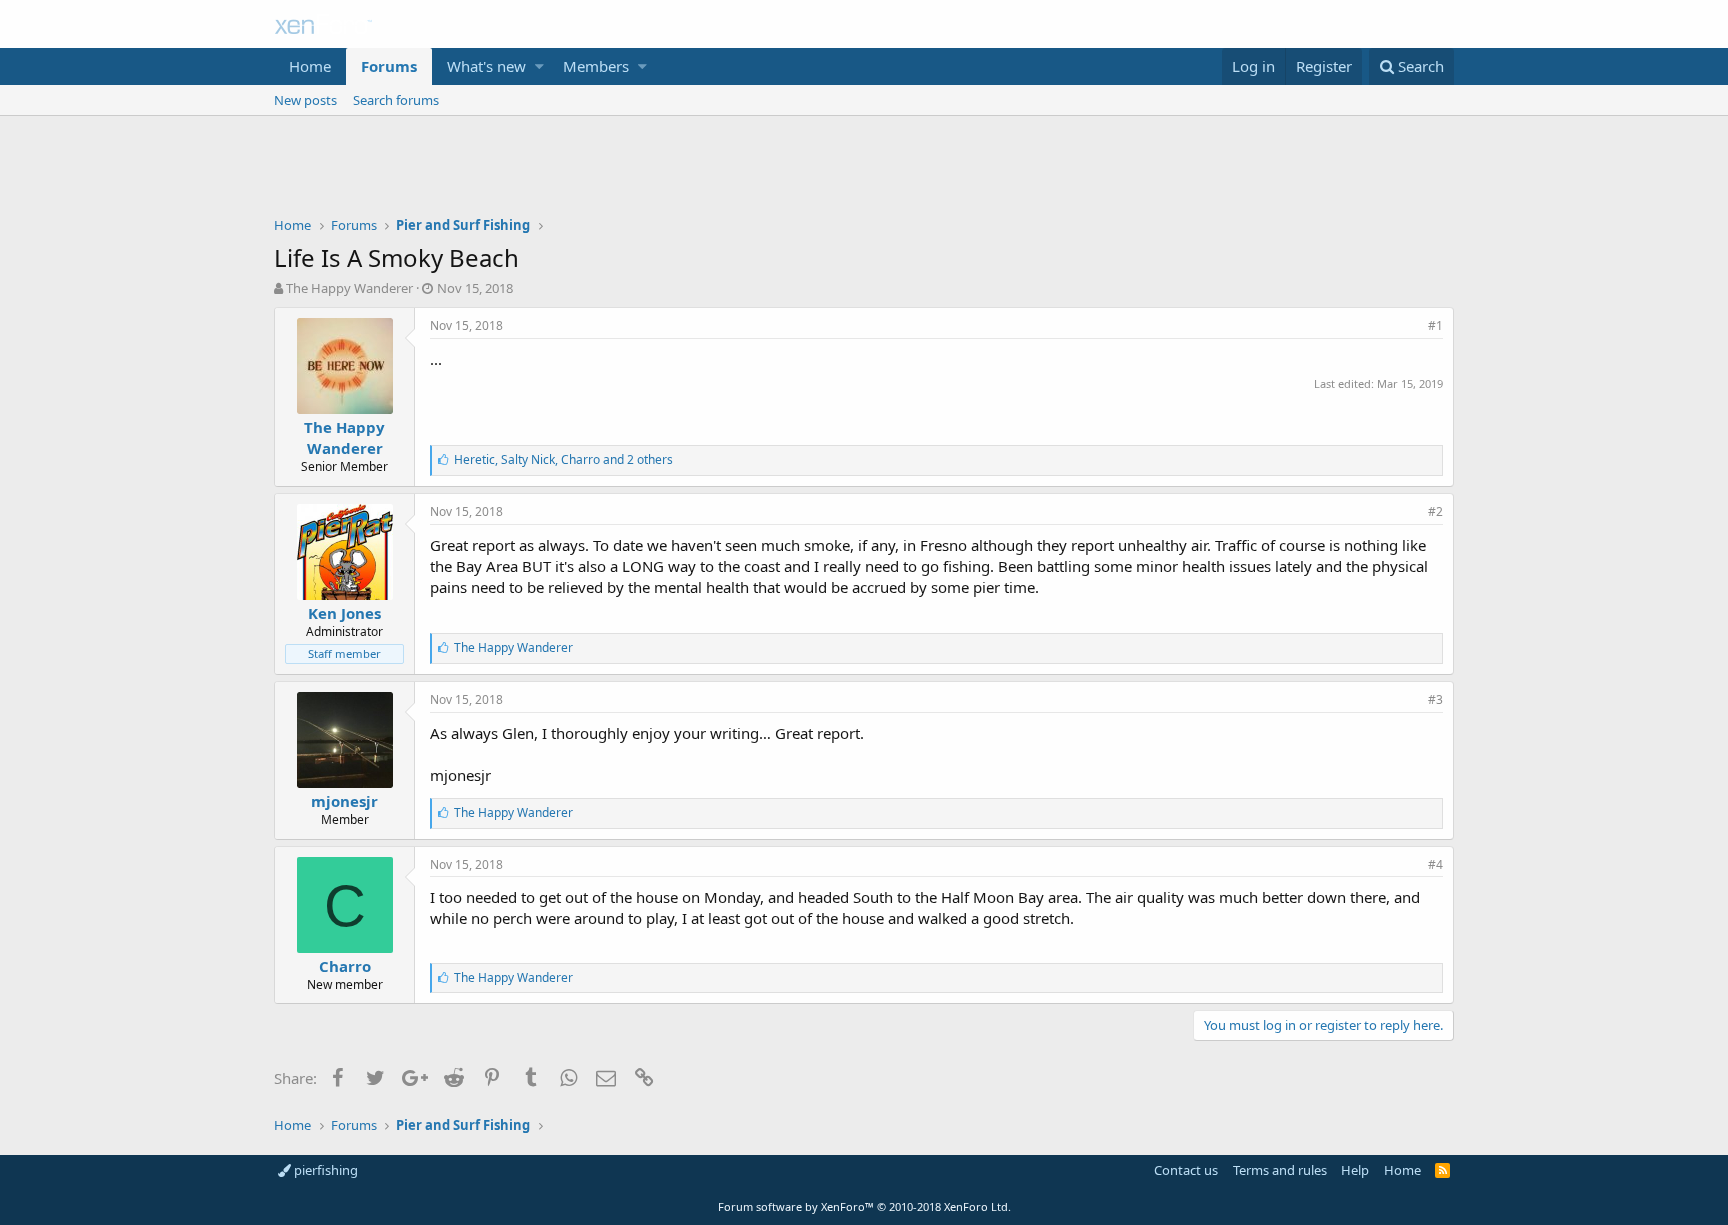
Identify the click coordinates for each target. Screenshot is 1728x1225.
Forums (389, 66)
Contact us (1186, 1170)
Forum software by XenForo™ (864, 1206)
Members (596, 66)
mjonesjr (344, 801)
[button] (539, 66)
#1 (1435, 325)
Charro (345, 966)
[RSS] (1442, 1170)
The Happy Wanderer (349, 288)
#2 (1435, 511)
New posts (305, 100)
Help (1355, 1170)
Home (310, 66)
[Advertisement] (864, 171)
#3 (1435, 699)
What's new (486, 66)
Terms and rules (1280, 1170)
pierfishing (324, 1170)
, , (563, 459)
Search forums (396, 100)
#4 (1435, 864)
